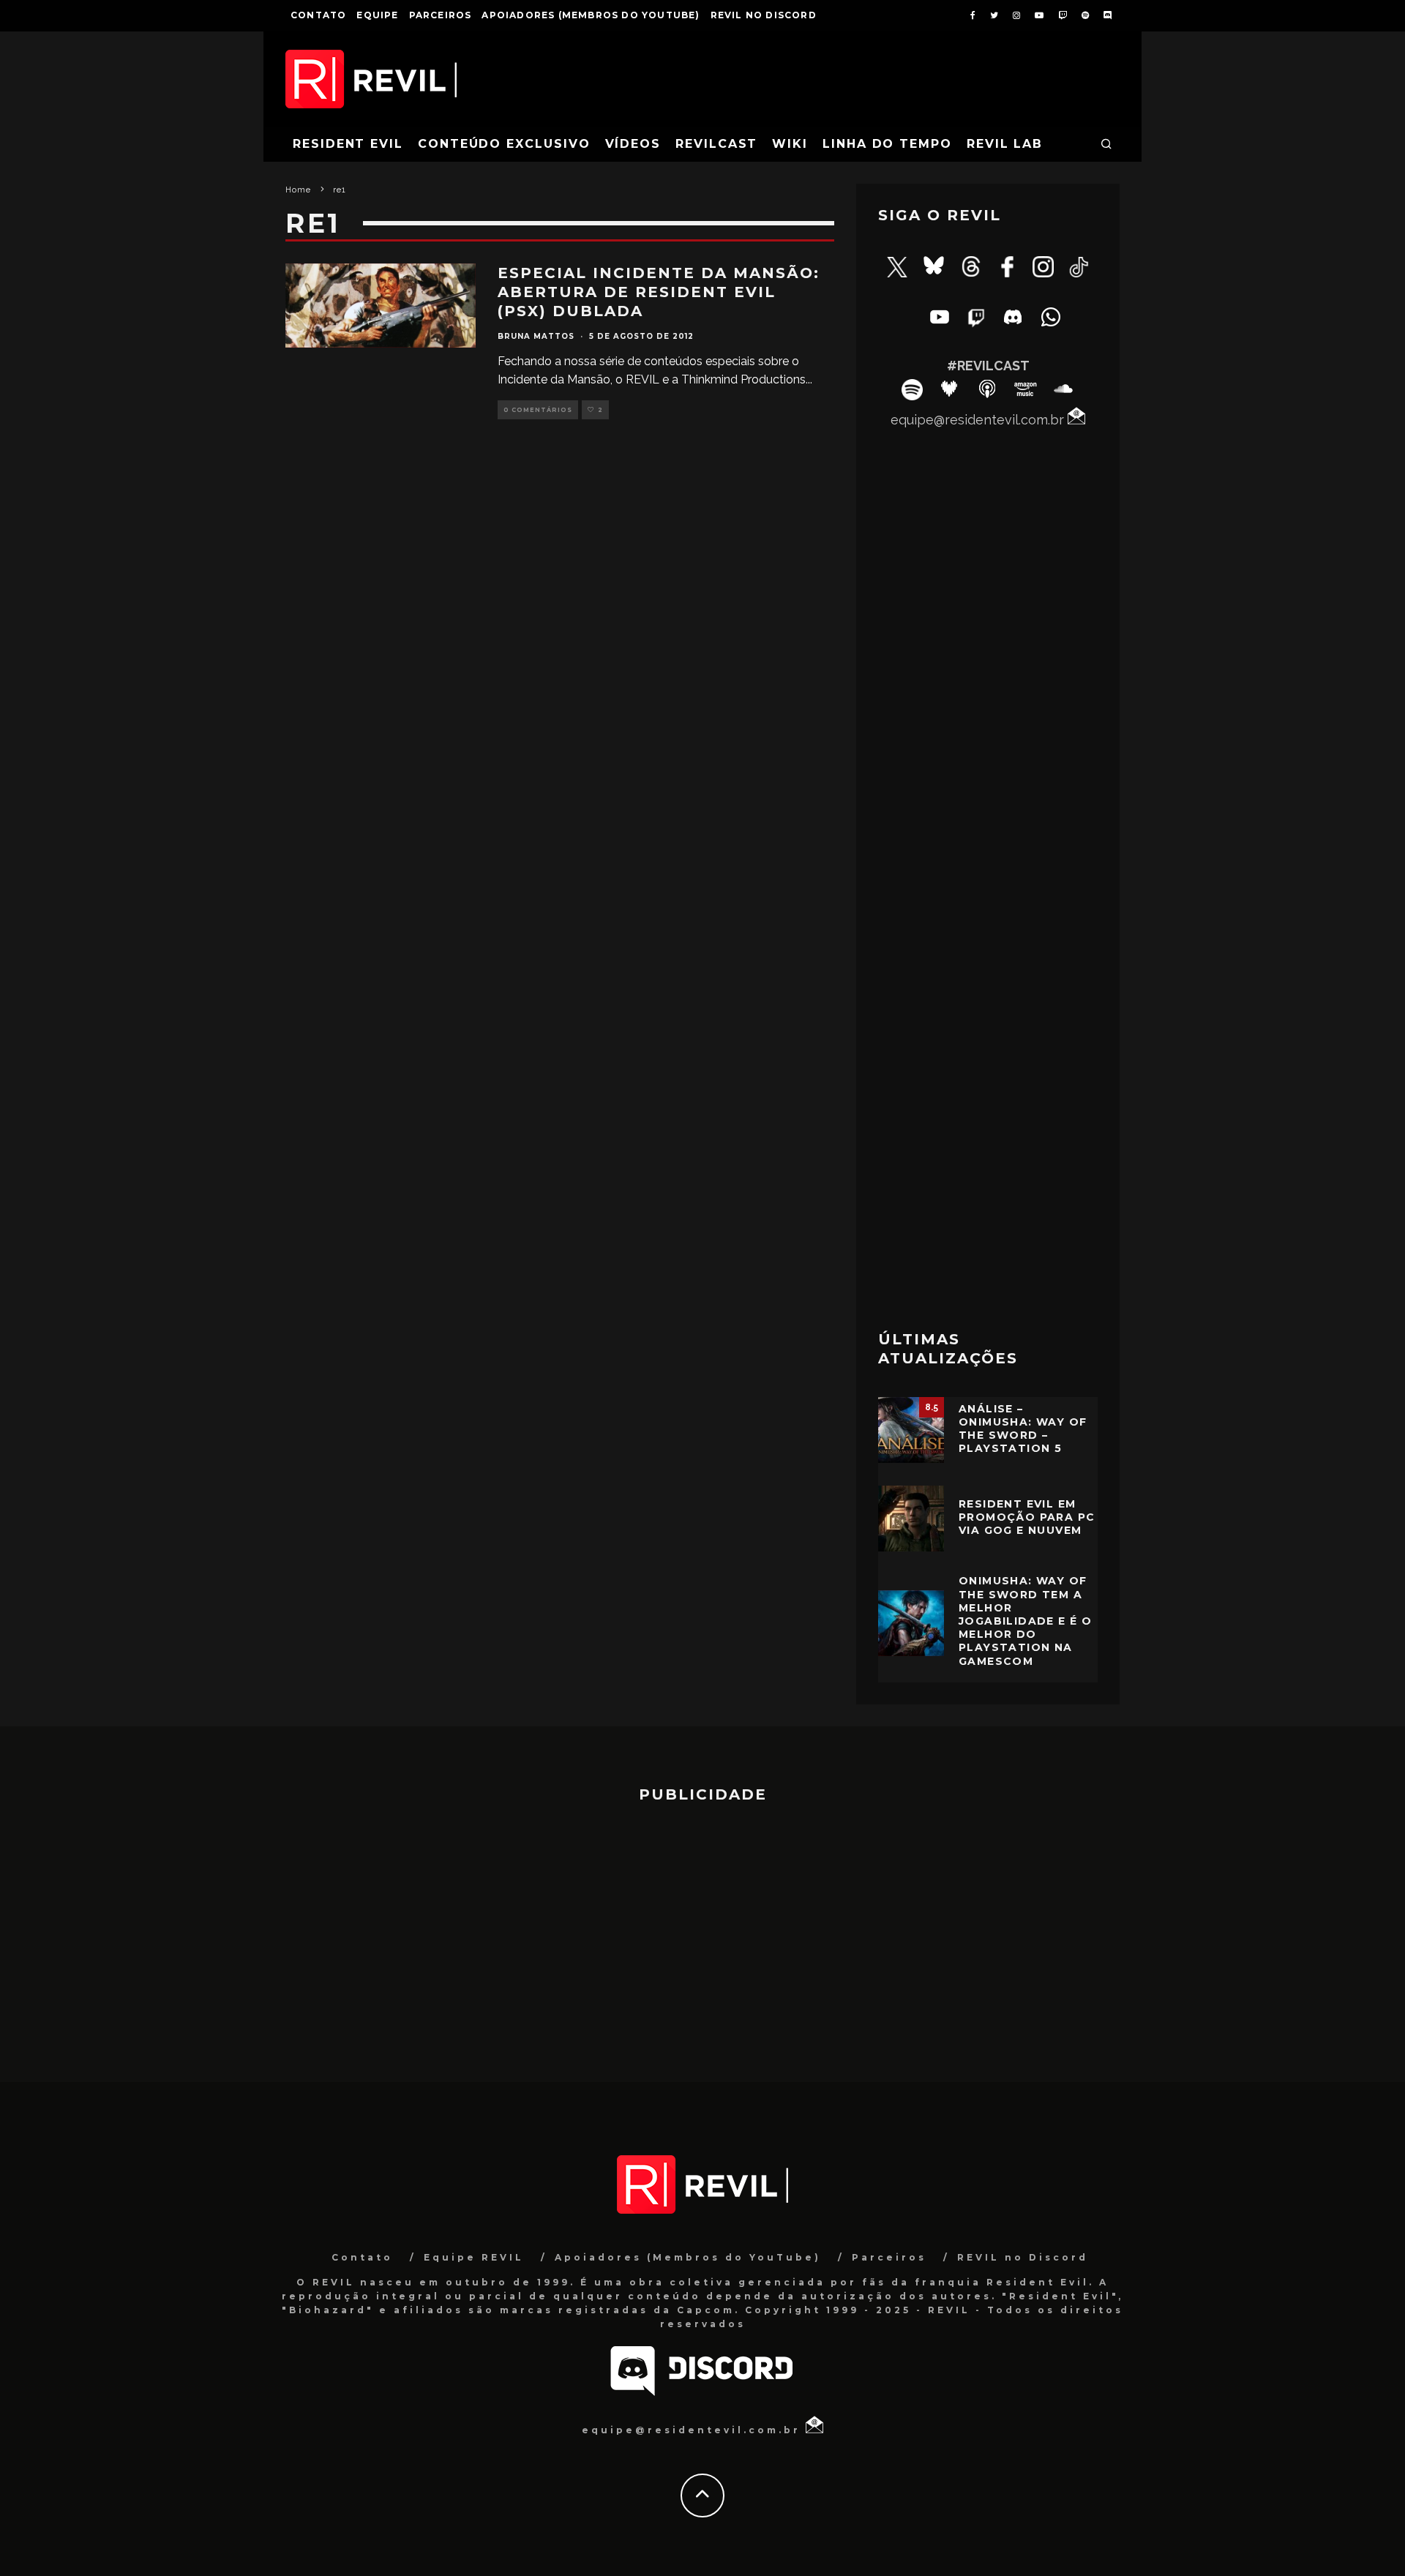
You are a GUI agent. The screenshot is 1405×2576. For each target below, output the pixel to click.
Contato (318, 15)
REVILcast (716, 144)
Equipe (377, 15)
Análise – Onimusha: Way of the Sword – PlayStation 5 (1023, 1429)
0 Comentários (538, 410)
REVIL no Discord (764, 15)
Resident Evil (348, 144)
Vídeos (633, 144)
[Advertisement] (988, 1081)
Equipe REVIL (474, 2257)
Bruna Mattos (536, 336)
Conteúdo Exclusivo (504, 144)
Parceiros (441, 15)
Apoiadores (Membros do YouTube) (591, 15)
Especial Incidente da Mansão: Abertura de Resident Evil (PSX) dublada (659, 292)
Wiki (790, 144)
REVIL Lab (1005, 144)
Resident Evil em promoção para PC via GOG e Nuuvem (1027, 1517)
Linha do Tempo (887, 144)
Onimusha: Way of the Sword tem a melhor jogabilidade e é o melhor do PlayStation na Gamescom (1025, 1621)
